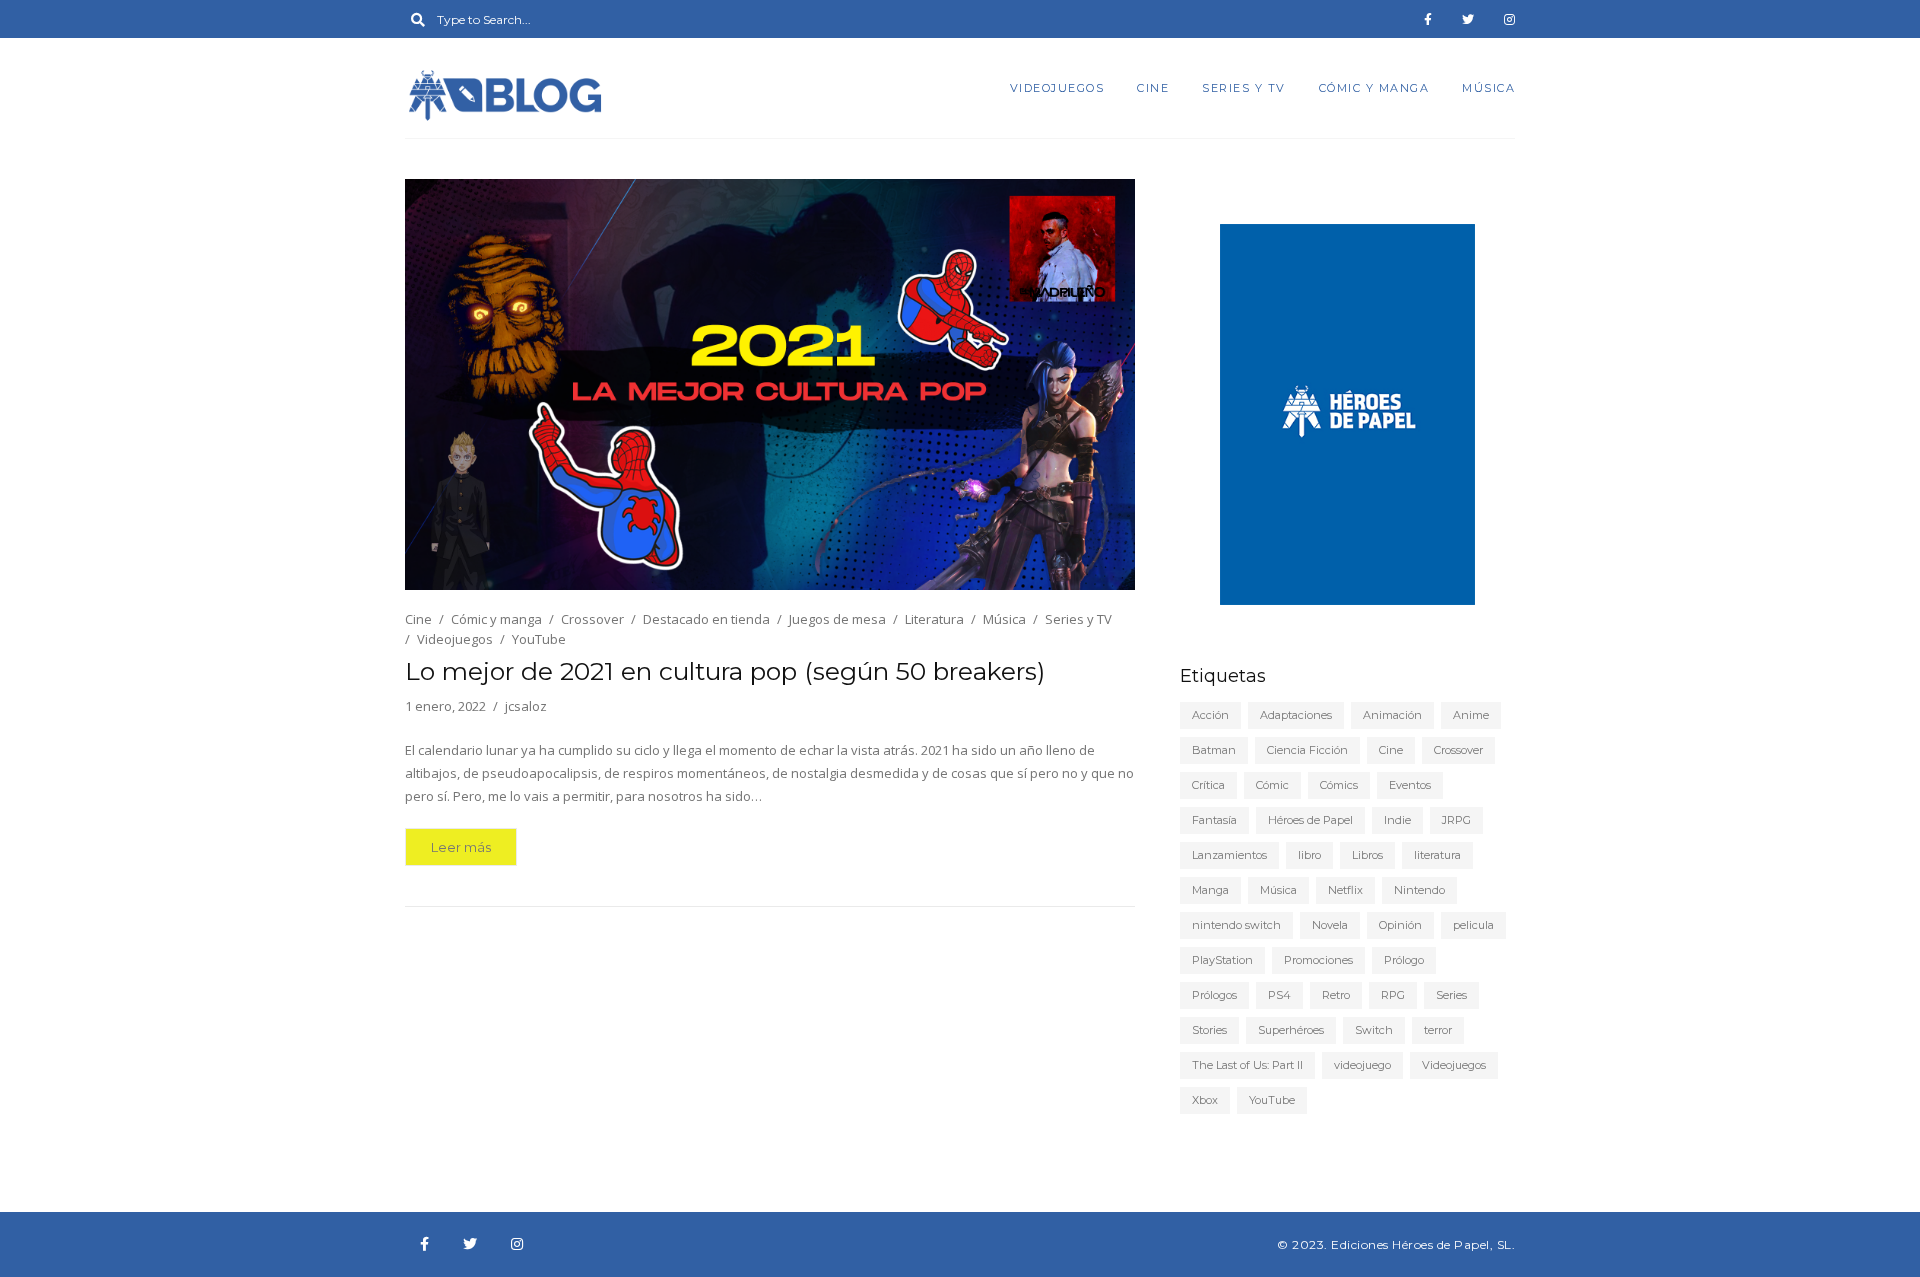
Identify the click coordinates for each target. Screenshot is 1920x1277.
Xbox (1205, 1100)
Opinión (1400, 925)
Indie (1397, 820)
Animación (1392, 715)
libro (1309, 855)
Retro (1336, 995)
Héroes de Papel (1310, 820)
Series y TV (1244, 88)
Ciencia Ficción (1307, 750)
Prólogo (1404, 960)
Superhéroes (1291, 1030)
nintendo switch (1236, 925)
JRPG (1456, 820)
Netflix (1345, 890)
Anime (1471, 715)
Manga (1210, 890)
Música (1488, 88)
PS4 (1279, 995)
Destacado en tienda (706, 619)
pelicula (1473, 925)
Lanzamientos (1229, 855)
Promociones (1318, 960)
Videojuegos (1057, 88)
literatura (1437, 855)
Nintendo (1419, 890)
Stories (1209, 1030)
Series (1451, 995)
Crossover (592, 619)
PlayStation (1222, 960)
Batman (1214, 750)
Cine (1153, 88)
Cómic (1272, 785)
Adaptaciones (1296, 715)
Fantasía (1214, 820)
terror (1438, 1030)
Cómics (1339, 785)
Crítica (1208, 785)
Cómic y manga (1374, 88)
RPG (1393, 995)
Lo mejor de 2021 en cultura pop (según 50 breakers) (725, 671)
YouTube (539, 639)
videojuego (1362, 1065)
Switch (1374, 1030)
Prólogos (1214, 995)
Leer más (461, 847)
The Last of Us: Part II (1247, 1065)
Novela (1330, 925)
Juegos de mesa (837, 619)
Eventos (1410, 785)
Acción (1210, 715)
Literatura (934, 619)
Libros (1367, 855)
